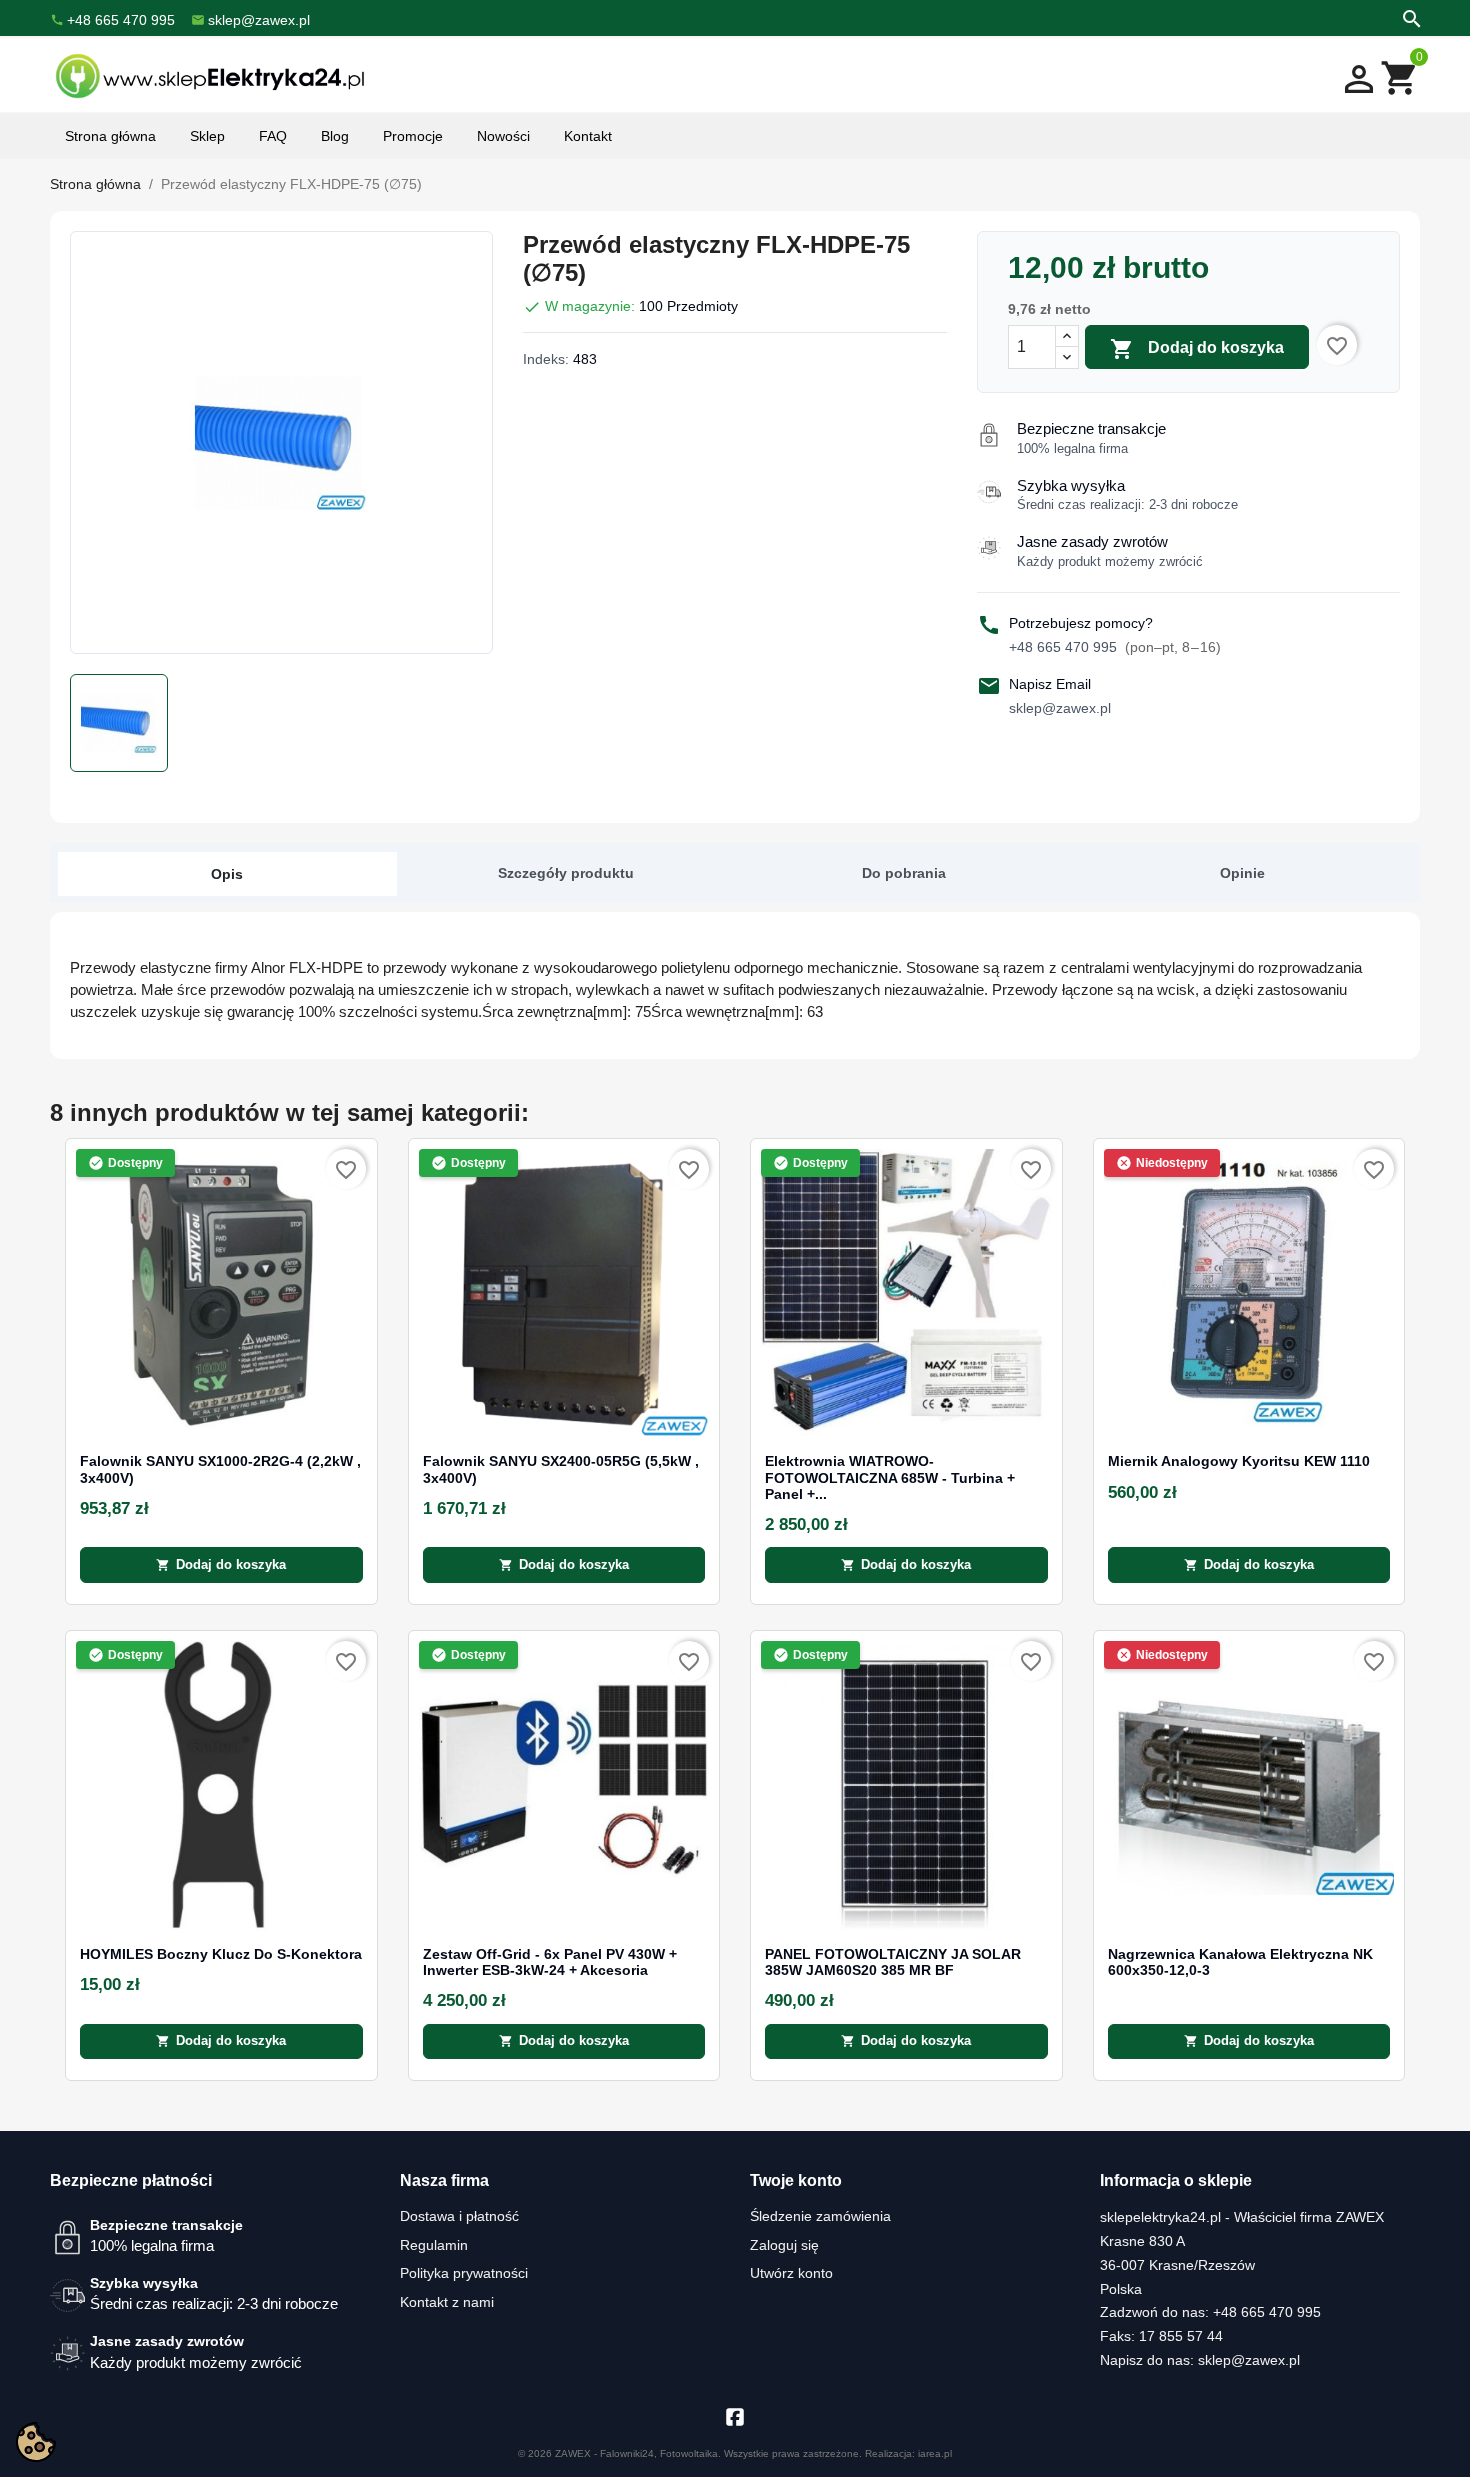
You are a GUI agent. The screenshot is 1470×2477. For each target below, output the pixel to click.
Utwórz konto (791, 2273)
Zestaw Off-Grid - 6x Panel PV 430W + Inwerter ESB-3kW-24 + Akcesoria (550, 1962)
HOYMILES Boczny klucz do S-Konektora (221, 1954)
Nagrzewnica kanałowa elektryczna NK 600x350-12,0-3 (1240, 1962)
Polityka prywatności (464, 2273)
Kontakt (588, 136)
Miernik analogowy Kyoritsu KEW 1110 (1239, 1461)
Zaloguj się (784, 2245)
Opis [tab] (227, 874)
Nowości (503, 136)
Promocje (413, 136)
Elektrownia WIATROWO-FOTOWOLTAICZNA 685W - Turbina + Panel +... (890, 1478)
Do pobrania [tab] (904, 873)
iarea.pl (935, 2453)
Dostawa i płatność (459, 2216)
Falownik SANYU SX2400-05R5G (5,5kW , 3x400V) (561, 1469)
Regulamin (434, 2245)
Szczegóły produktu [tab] (566, 873)
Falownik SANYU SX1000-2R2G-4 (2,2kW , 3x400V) (220, 1469)
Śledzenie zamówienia (820, 2216)
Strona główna (110, 136)
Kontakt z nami (447, 2302)
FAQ (273, 136)
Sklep (207, 136)
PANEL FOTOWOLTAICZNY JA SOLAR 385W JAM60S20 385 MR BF (893, 1962)
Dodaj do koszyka (1197, 349)
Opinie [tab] (1242, 873)
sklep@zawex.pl (1060, 708)
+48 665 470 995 (1115, 647)
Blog (335, 136)
